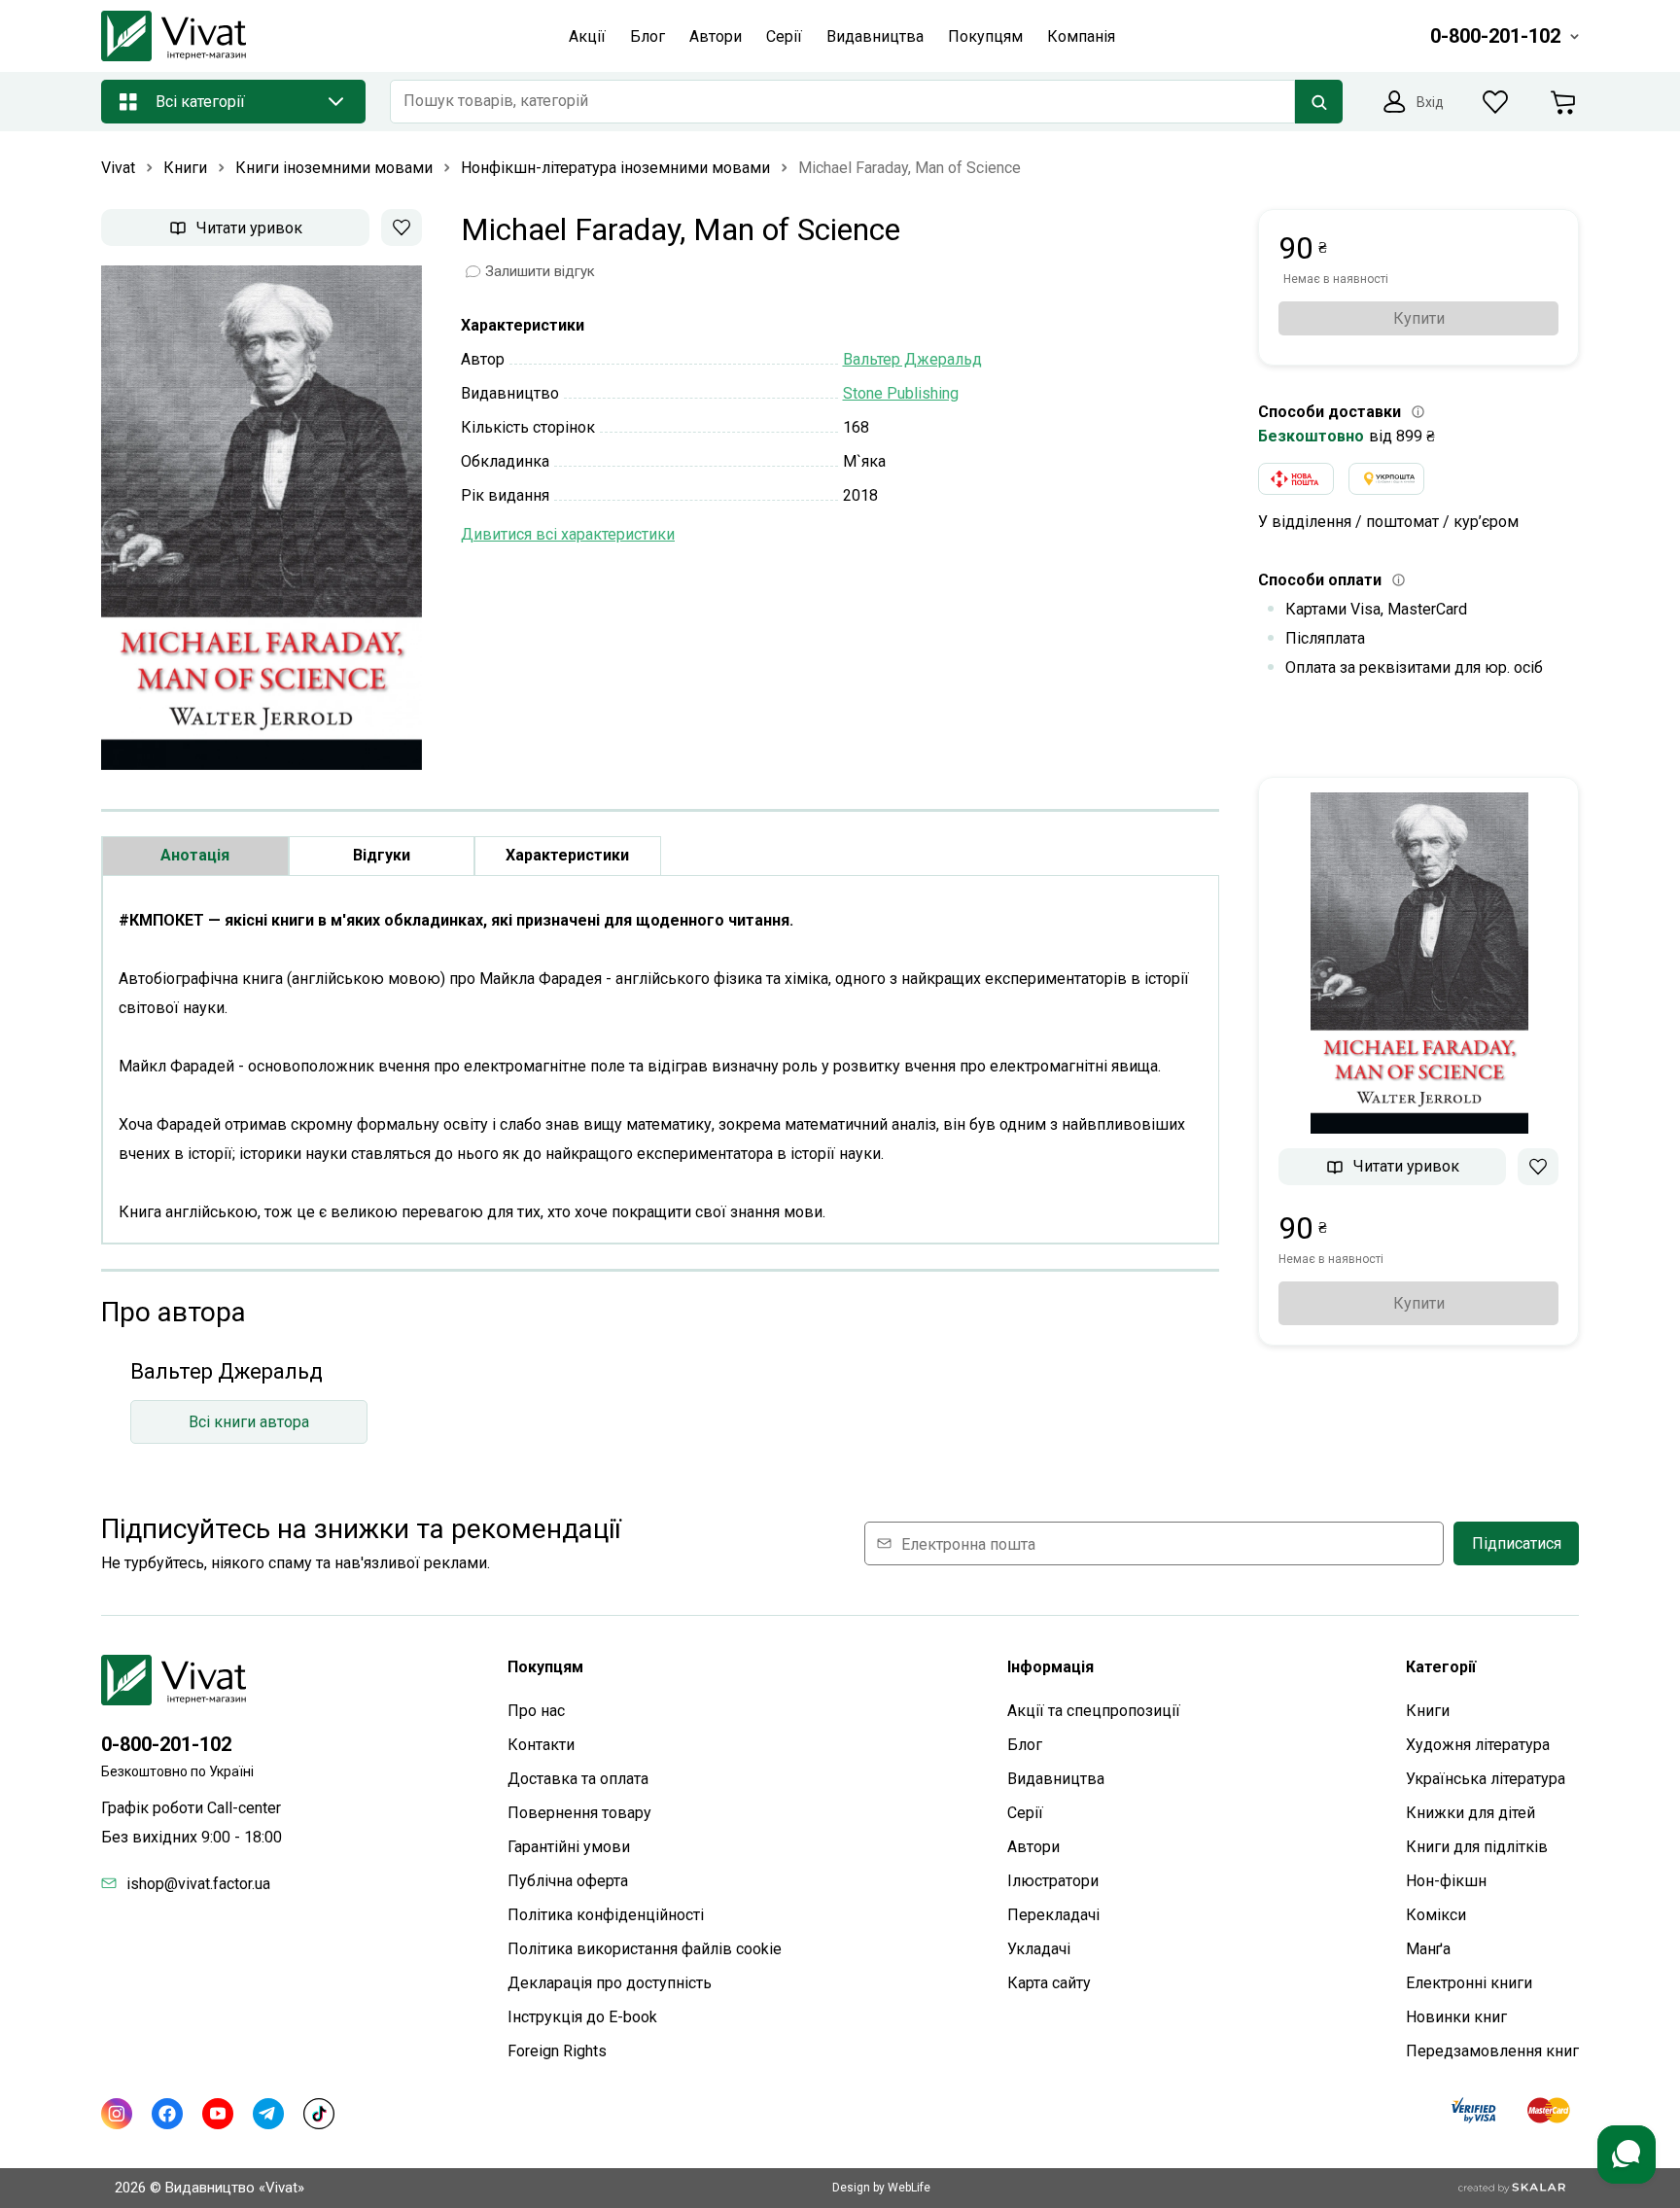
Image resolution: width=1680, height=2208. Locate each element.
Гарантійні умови (569, 1847)
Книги (1428, 1711)
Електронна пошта (968, 1543)
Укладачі (1039, 1949)
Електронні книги (1469, 1983)
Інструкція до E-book (582, 2017)
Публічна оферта (568, 1881)
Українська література (1486, 1779)
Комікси (1436, 1915)
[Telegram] (268, 2114)
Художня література (1478, 1745)
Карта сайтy (1049, 1983)
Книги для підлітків (1477, 1847)
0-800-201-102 (166, 1744)
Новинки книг (1456, 2017)
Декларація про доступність (610, 1983)
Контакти (541, 1745)
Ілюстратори (1053, 1881)
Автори (1033, 1847)
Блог (1025, 1745)
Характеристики (567, 855)
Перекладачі (1053, 1915)
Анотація (195, 855)
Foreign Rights (557, 2051)
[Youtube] (218, 2114)
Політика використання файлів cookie (645, 1949)
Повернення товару (579, 1813)
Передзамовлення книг (1492, 2051)
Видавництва (1056, 1779)
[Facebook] (167, 2114)
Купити (1419, 318)
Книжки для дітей (1470, 1813)
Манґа (1428, 1949)
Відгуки (382, 855)
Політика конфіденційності (606, 1915)
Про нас (536, 1711)
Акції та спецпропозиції (1094, 1711)
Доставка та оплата (578, 1779)
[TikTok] (319, 2114)
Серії (1025, 1813)
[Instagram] (117, 2114)
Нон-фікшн (1446, 1881)
